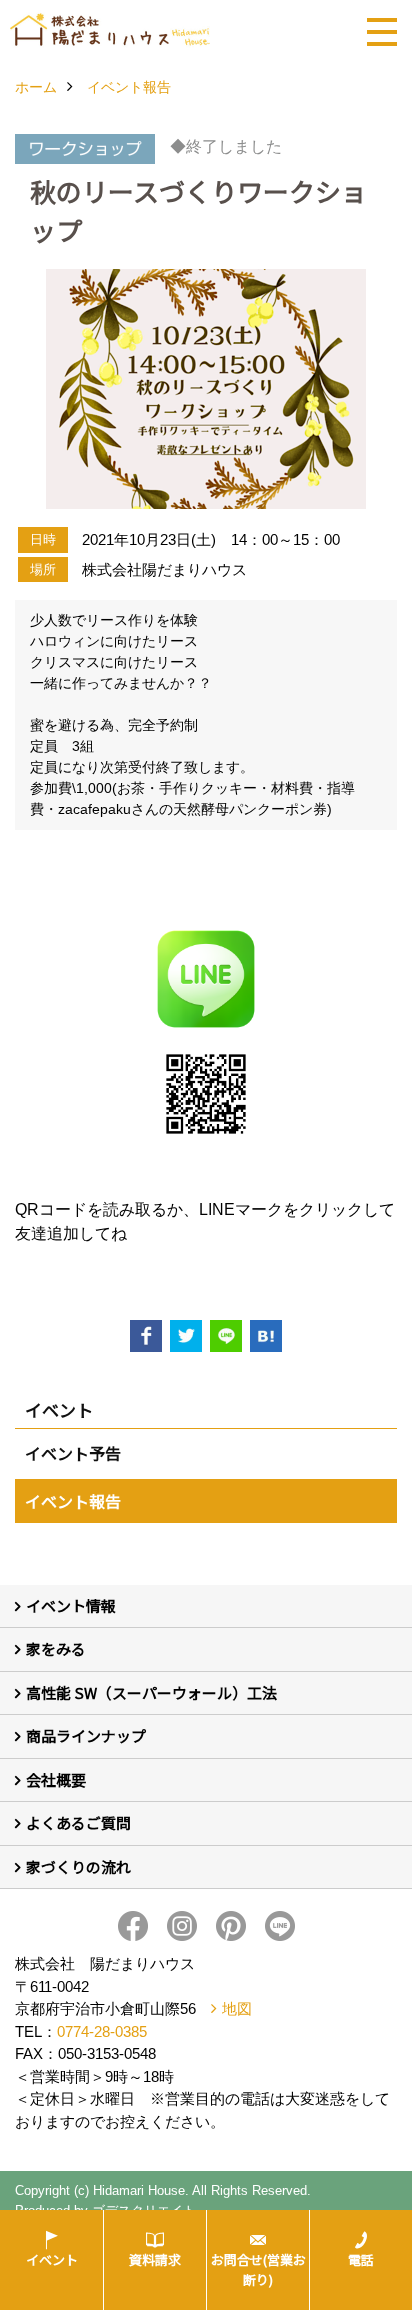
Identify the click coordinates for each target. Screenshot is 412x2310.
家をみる (56, 1648)
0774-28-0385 (102, 2031)
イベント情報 (71, 1605)
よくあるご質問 (78, 1822)
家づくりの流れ (78, 1866)
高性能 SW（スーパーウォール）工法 (151, 1692)
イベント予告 (73, 1453)
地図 (237, 2008)
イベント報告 (73, 1501)
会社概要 (56, 1779)
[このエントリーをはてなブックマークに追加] (266, 1336)
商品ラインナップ (86, 1735)
